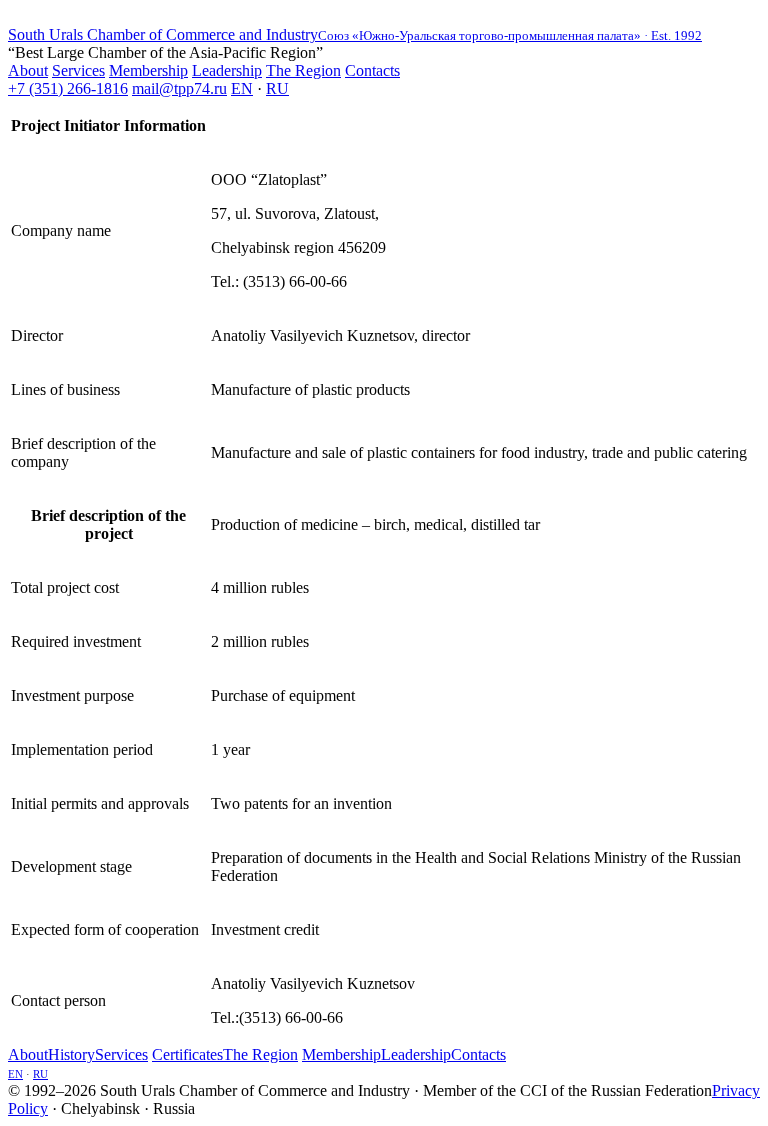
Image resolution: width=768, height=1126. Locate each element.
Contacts (372, 70)
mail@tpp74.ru (179, 88)
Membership (148, 70)
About (28, 70)
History (71, 1054)
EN (242, 88)
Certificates (187, 1054)
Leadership (227, 70)
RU (277, 88)
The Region (303, 70)
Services (78, 70)
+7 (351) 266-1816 (68, 88)
